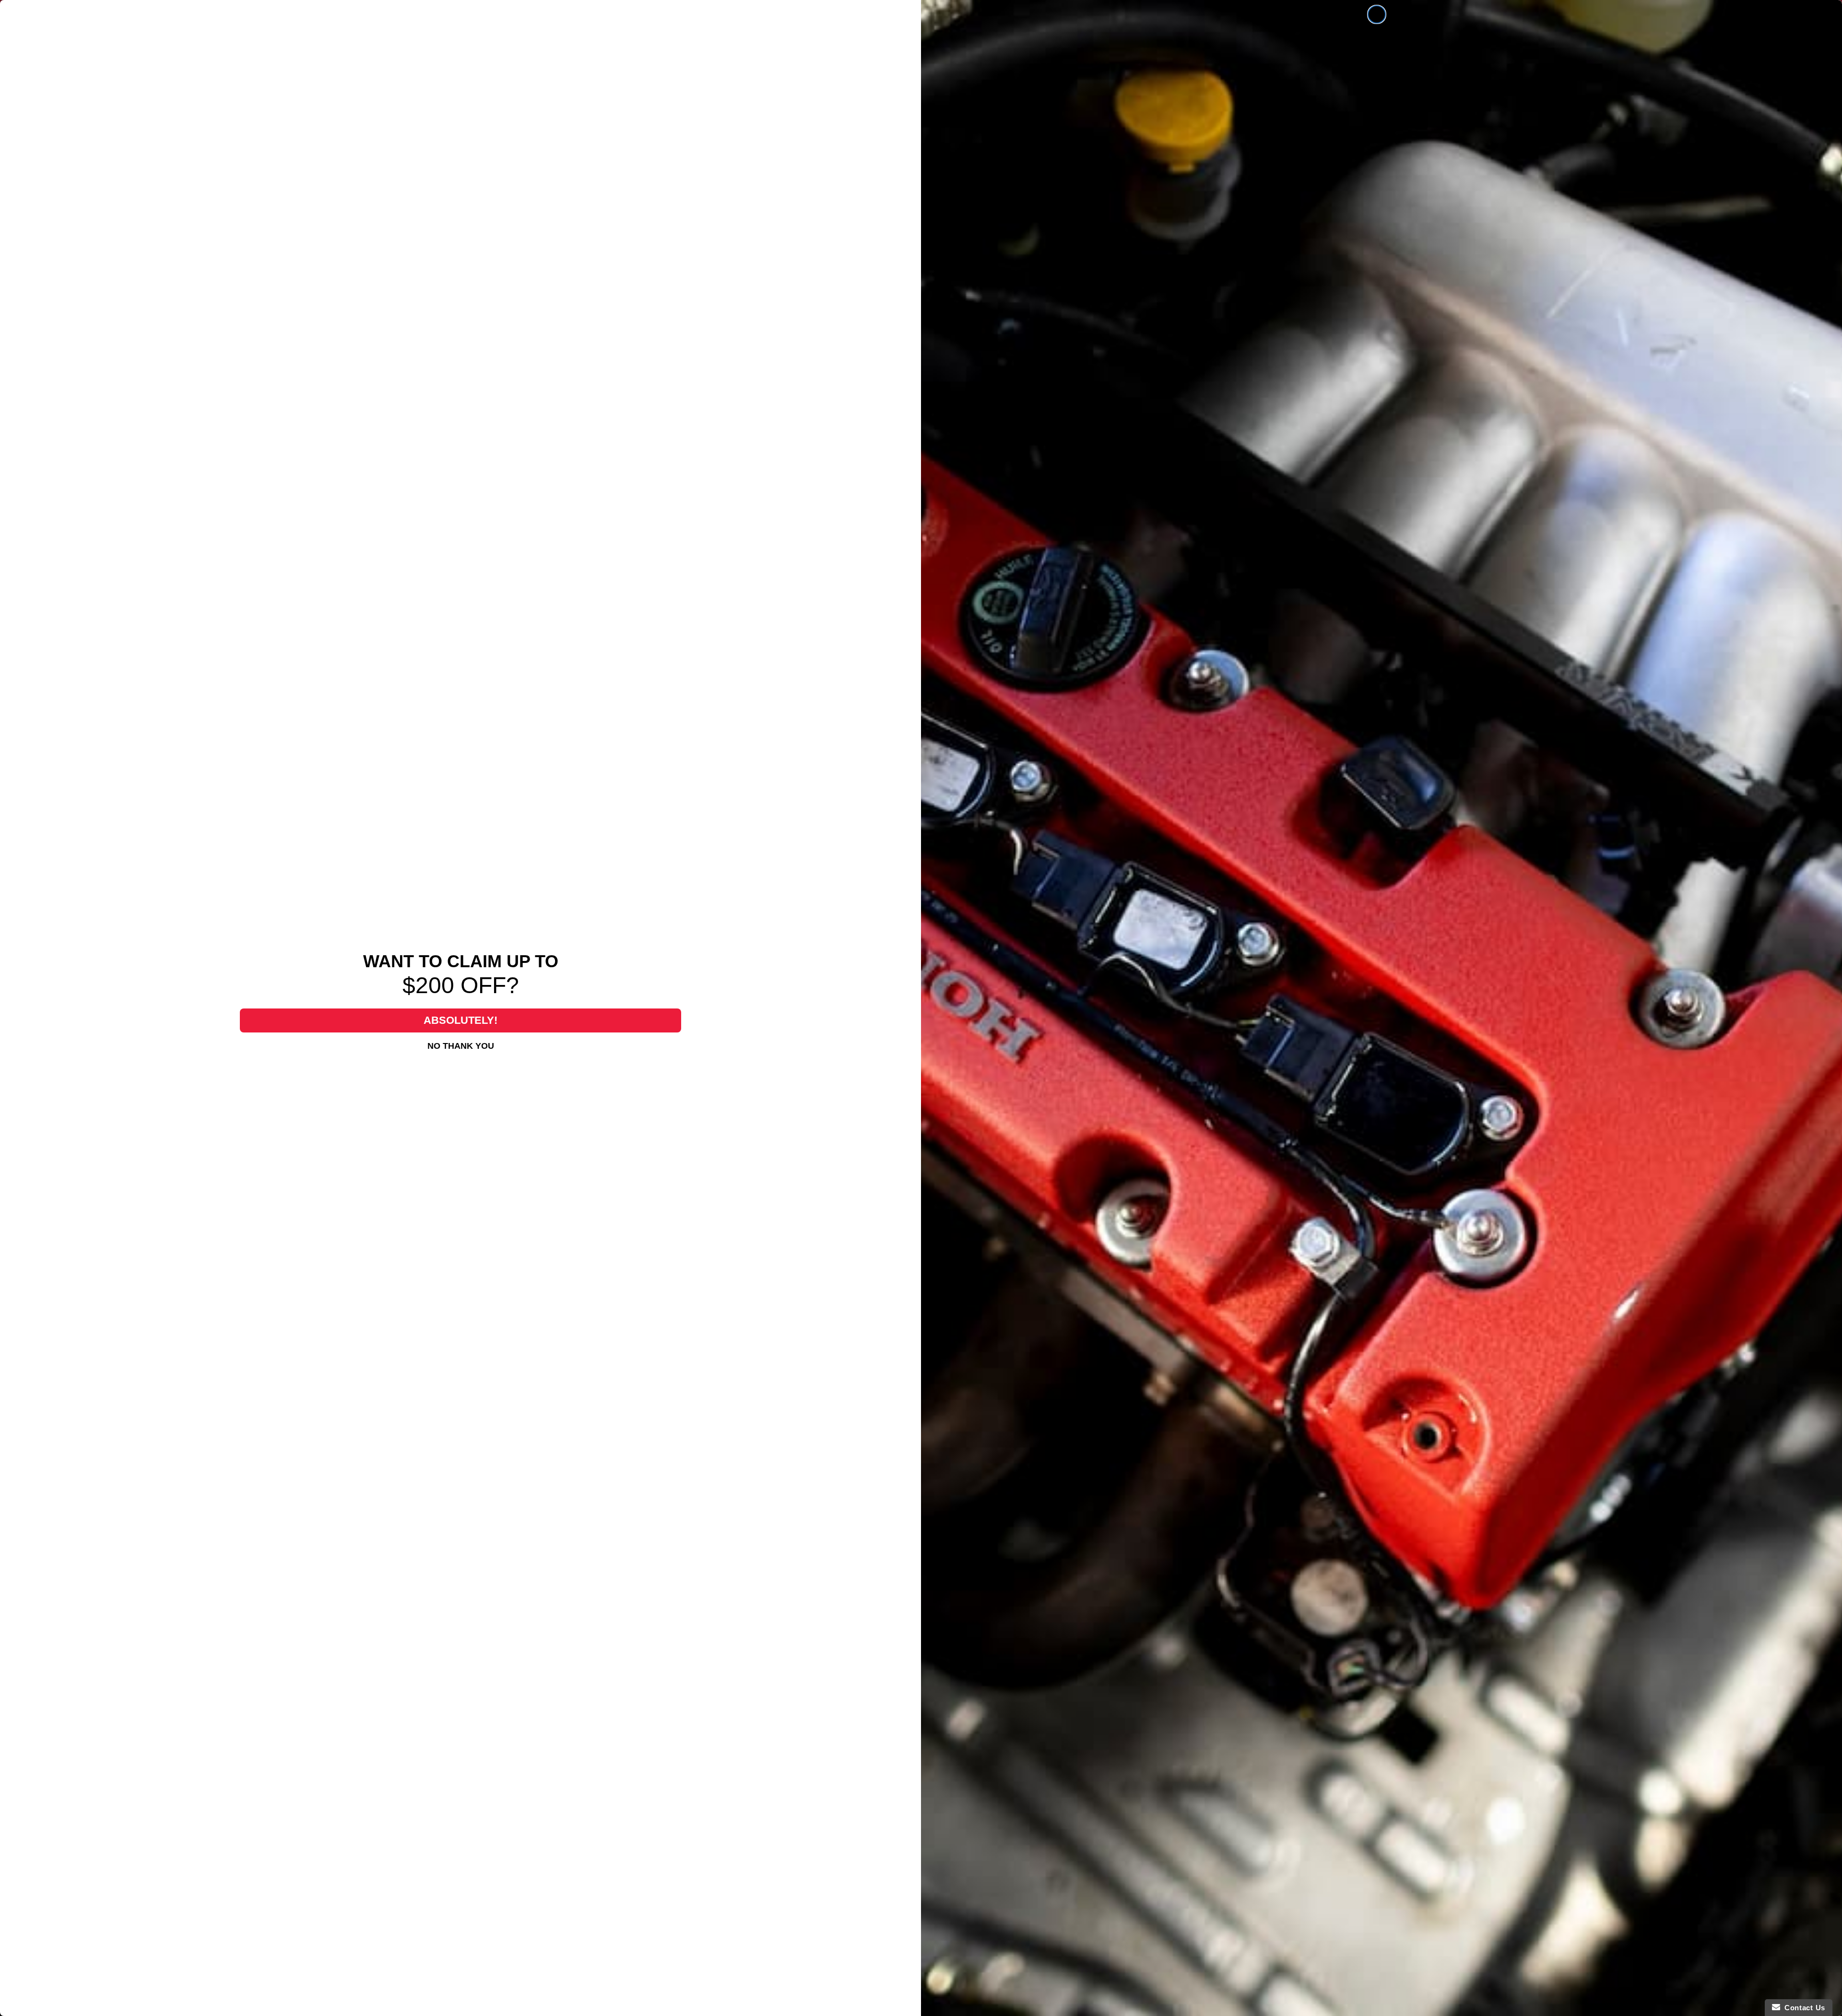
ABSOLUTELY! (460, 1020)
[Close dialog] (1377, 14)
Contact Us (1803, 2008)
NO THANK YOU (461, 1046)
